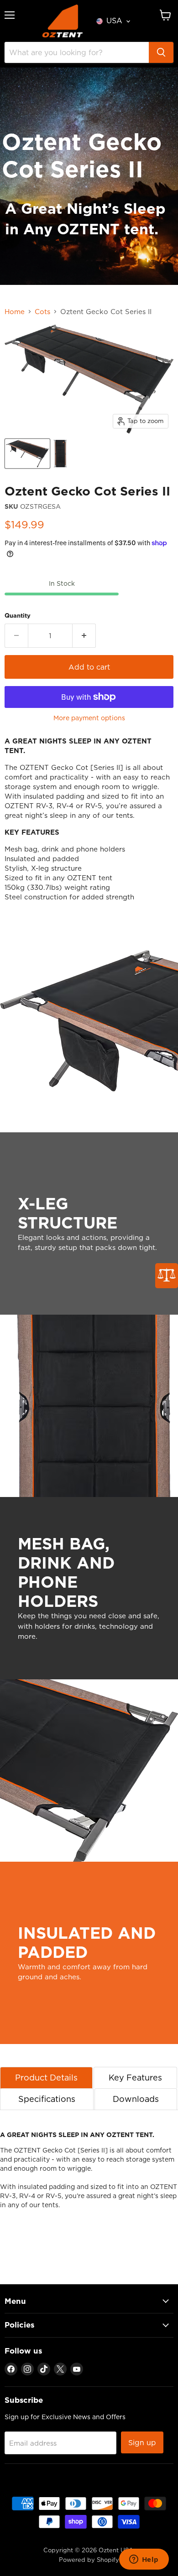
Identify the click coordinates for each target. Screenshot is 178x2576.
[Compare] (167, 1276)
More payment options (89, 718)
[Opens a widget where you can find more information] (144, 2560)
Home (15, 312)
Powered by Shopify (89, 2560)
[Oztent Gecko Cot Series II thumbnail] (27, 454)
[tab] (46, 2078)
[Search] (161, 52)
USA (114, 21)
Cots (42, 312)
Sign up (142, 2442)
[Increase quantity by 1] (84, 635)
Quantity (18, 616)
